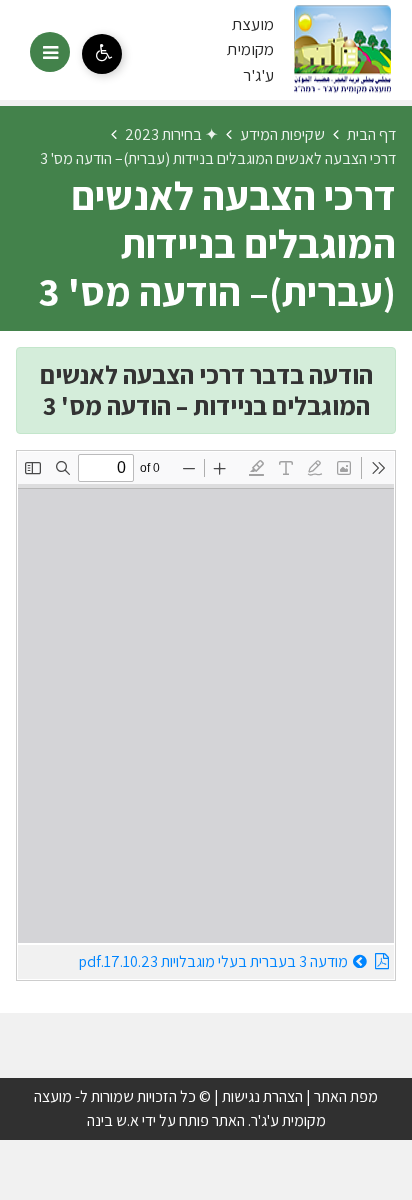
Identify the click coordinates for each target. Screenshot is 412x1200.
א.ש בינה (113, 1120)
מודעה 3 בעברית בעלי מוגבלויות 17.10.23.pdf (183, 958)
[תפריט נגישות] (102, 54)
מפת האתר (346, 1096)
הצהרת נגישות (262, 1096)
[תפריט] (50, 52)
